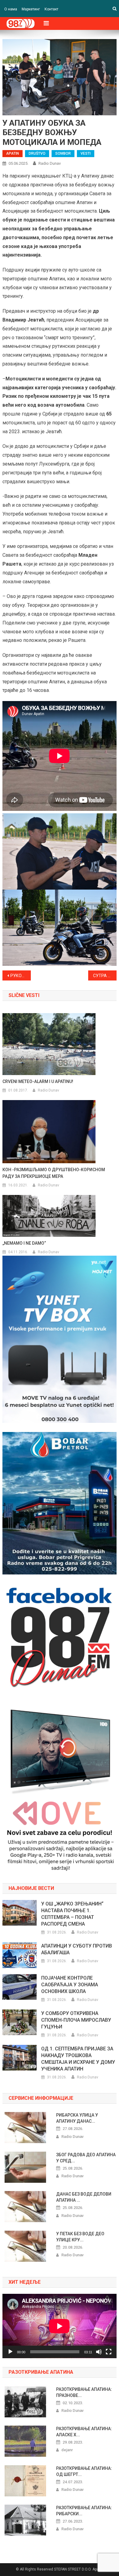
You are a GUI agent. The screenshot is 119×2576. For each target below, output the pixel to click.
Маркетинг (31, 9)
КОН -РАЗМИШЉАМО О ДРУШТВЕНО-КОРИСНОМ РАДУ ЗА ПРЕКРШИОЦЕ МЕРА (54, 1173)
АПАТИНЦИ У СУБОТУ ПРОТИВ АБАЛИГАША (77, 1949)
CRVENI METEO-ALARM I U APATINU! (38, 1081)
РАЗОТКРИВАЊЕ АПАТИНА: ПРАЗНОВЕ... (84, 2392)
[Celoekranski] (109, 2352)
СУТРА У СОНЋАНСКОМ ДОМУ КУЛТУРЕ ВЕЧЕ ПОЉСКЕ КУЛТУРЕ (105, 976)
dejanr (67, 2450)
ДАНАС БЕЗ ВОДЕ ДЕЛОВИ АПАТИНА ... (84, 2197)
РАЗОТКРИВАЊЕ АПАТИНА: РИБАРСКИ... (84, 2511)
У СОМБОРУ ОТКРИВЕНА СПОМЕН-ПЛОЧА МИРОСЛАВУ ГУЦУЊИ (76, 2020)
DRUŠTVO (37, 153)
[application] (60, 2326)
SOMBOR (63, 153)
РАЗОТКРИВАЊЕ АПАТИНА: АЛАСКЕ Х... (84, 2432)
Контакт (51, 9)
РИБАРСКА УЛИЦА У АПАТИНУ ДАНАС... (77, 2118)
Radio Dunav (50, 163)
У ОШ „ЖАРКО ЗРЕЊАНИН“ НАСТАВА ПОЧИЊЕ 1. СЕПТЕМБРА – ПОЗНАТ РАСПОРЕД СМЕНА (72, 1914)
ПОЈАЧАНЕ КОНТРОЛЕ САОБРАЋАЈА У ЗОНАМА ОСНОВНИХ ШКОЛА (70, 1985)
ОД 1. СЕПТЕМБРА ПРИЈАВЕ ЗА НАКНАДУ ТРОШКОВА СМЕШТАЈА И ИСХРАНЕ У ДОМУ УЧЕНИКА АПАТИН (78, 2059)
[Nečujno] (99, 2352)
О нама (11, 9)
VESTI (86, 153)
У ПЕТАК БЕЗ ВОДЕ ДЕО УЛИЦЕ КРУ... (80, 2237)
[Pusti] (10, 2352)
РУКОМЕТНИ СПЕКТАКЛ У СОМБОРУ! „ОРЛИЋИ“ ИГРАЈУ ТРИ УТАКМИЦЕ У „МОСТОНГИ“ (21, 976)
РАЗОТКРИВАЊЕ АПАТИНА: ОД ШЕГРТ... (84, 2471)
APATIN (13, 153)
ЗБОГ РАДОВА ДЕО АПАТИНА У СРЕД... (86, 2158)
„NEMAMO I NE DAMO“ (24, 1243)
